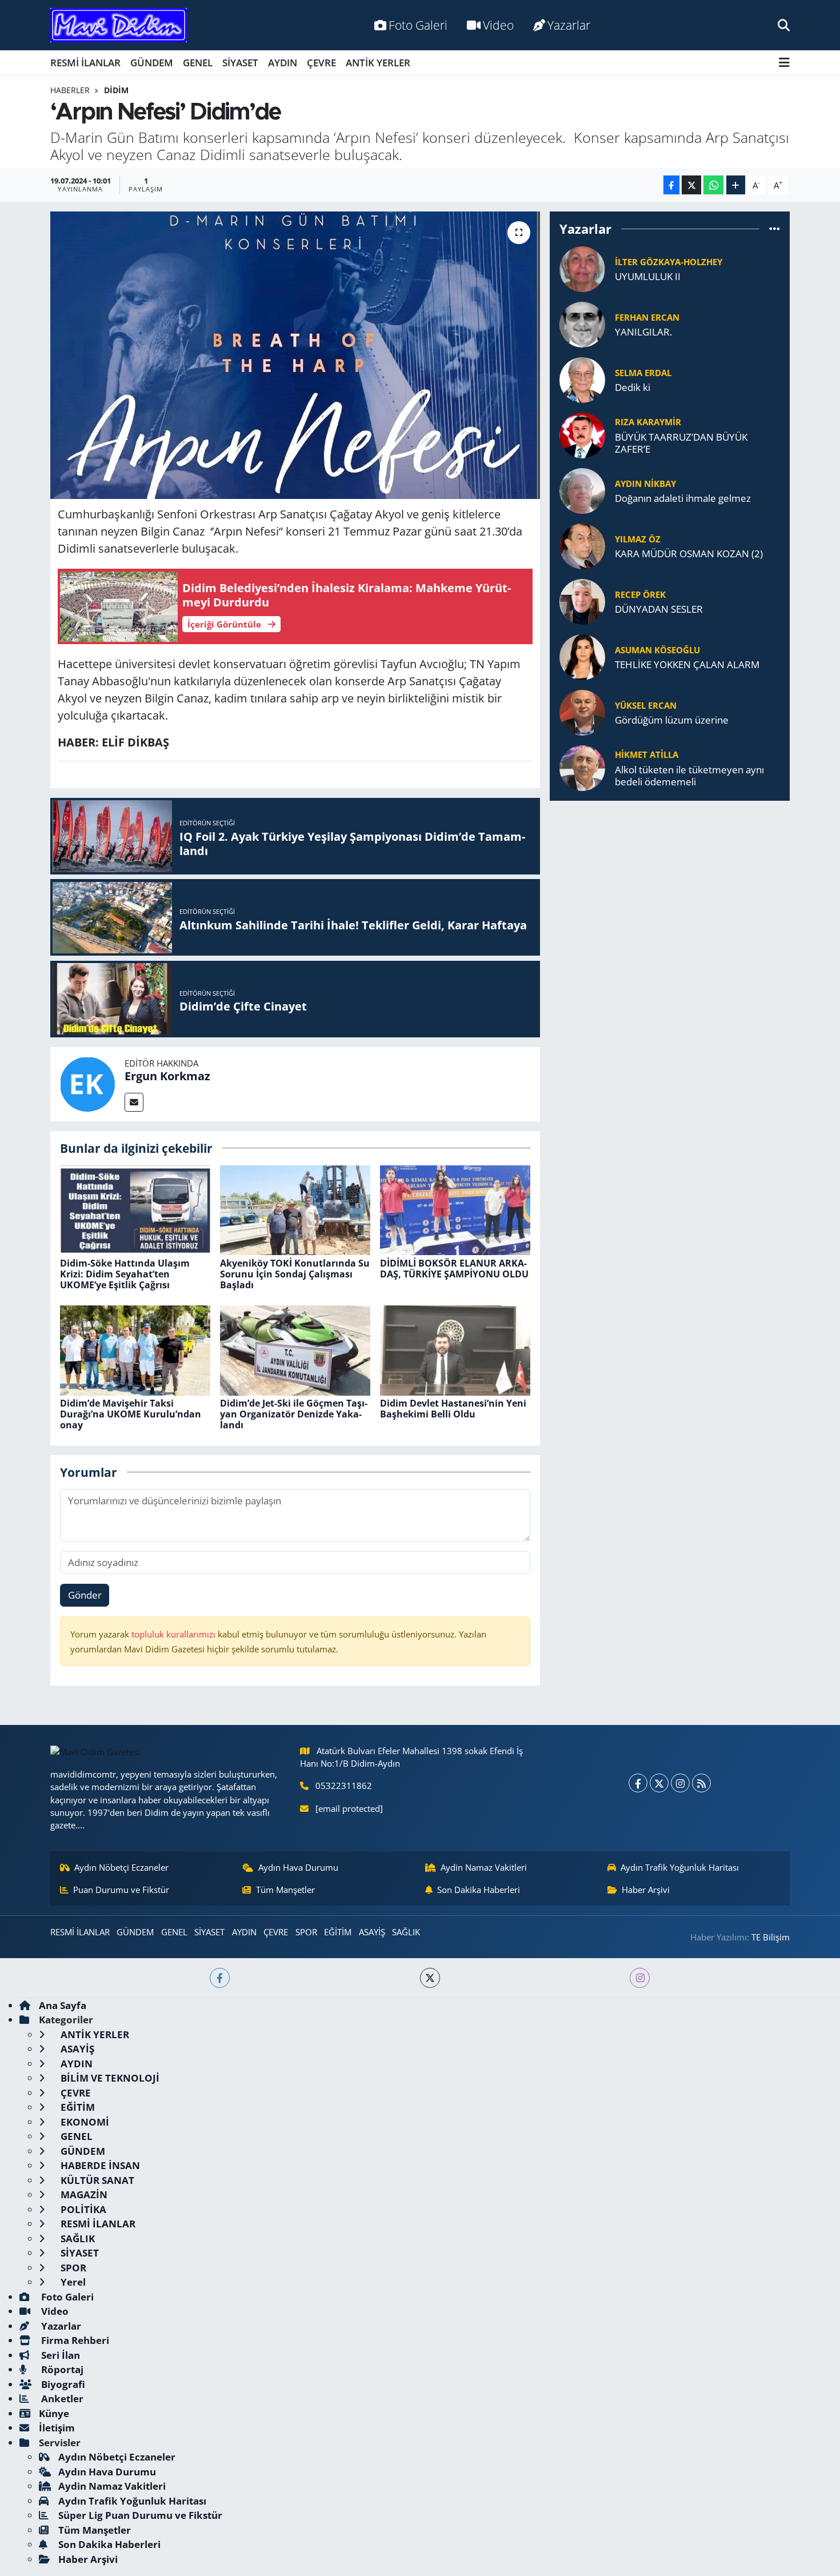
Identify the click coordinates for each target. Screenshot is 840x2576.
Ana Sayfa (63, 2005)
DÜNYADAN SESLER (659, 609)
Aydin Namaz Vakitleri (484, 1867)
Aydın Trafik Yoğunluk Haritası (680, 1867)
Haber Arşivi (646, 1890)
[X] (659, 1783)
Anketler (61, 2399)
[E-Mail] (134, 1102)
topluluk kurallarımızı (175, 1634)
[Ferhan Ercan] (582, 323)
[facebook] (220, 1978)
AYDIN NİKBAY (645, 484)
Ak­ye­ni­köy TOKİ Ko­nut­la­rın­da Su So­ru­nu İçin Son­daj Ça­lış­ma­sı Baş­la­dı (295, 1274)
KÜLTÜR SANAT (96, 2180)
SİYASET (240, 63)
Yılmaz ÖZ (638, 539)
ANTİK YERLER (378, 63)
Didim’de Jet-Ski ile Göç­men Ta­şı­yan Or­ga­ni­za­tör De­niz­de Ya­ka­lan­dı (294, 1414)
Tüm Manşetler (285, 1890)
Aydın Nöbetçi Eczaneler (121, 1867)
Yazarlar (569, 25)
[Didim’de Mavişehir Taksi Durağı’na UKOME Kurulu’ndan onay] (135, 1349)
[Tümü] (775, 229)
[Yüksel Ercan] (582, 711)
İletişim (57, 2428)
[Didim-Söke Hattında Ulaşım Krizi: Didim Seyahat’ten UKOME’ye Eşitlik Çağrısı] (135, 1209)
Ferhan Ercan (647, 317)
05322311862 (344, 1786)
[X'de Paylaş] (691, 185)
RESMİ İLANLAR (85, 63)
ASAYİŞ (372, 1932)
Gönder (85, 1595)
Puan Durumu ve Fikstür (121, 1890)
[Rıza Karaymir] (582, 434)
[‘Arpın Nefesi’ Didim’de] (295, 355)
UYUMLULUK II (648, 276)
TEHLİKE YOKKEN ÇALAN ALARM (687, 664)
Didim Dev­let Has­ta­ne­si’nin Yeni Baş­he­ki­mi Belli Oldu (453, 1409)
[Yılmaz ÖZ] (582, 545)
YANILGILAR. (643, 332)
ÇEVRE (321, 63)
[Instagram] (680, 1783)
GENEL (198, 63)
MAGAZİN (83, 2194)
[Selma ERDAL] (582, 379)
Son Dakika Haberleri (479, 1890)
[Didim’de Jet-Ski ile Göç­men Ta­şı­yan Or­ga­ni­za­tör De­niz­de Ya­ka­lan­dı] (295, 1349)
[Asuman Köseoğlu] (582, 656)
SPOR (306, 1932)
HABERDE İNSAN (99, 2165)
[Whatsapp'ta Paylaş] (713, 185)
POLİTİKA (82, 2209)
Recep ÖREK (640, 594)
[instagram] (640, 1978)
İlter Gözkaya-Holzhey (669, 262)
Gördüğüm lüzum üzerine (672, 720)
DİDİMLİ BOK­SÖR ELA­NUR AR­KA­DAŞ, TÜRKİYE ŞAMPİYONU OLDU (454, 1269)
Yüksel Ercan (646, 705)
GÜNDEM (152, 63)
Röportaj (61, 2369)
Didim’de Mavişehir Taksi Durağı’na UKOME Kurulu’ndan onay (131, 1414)
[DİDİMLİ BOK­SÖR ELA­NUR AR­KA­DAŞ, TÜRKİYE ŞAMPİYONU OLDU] (455, 1209)
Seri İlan (59, 2355)
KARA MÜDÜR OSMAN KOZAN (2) (689, 554)
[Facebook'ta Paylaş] (671, 185)
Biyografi (62, 2384)
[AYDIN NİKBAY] (582, 490)
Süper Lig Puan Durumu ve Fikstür (140, 2515)
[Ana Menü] (784, 63)
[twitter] (430, 1978)
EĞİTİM (338, 1932)
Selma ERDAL (643, 373)
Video (498, 25)
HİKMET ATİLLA (647, 754)
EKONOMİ (84, 2122)
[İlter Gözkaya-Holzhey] (582, 268)
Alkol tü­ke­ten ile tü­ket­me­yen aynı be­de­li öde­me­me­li (689, 776)
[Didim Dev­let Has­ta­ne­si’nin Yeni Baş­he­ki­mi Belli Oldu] (455, 1349)
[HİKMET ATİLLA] (582, 767)
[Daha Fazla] (736, 185)
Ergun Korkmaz (167, 1076)
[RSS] (701, 1783)
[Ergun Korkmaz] (87, 1083)
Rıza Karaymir (648, 422)
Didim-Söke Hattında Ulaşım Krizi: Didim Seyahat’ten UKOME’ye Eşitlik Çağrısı (125, 1274)
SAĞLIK (406, 1932)
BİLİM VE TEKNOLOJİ (109, 2078)
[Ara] (784, 25)
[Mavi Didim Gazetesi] (119, 25)
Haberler (70, 90)
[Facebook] (638, 1783)
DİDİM (116, 90)
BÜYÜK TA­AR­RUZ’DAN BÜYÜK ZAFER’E (681, 443)
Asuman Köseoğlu (657, 650)
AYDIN (283, 63)
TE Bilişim (771, 1937)
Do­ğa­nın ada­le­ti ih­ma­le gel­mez (683, 498)
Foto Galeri (418, 25)
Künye (54, 2413)
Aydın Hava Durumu (298, 1867)
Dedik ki (633, 387)
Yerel (72, 2282)
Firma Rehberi (74, 2340)
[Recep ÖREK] (582, 600)
